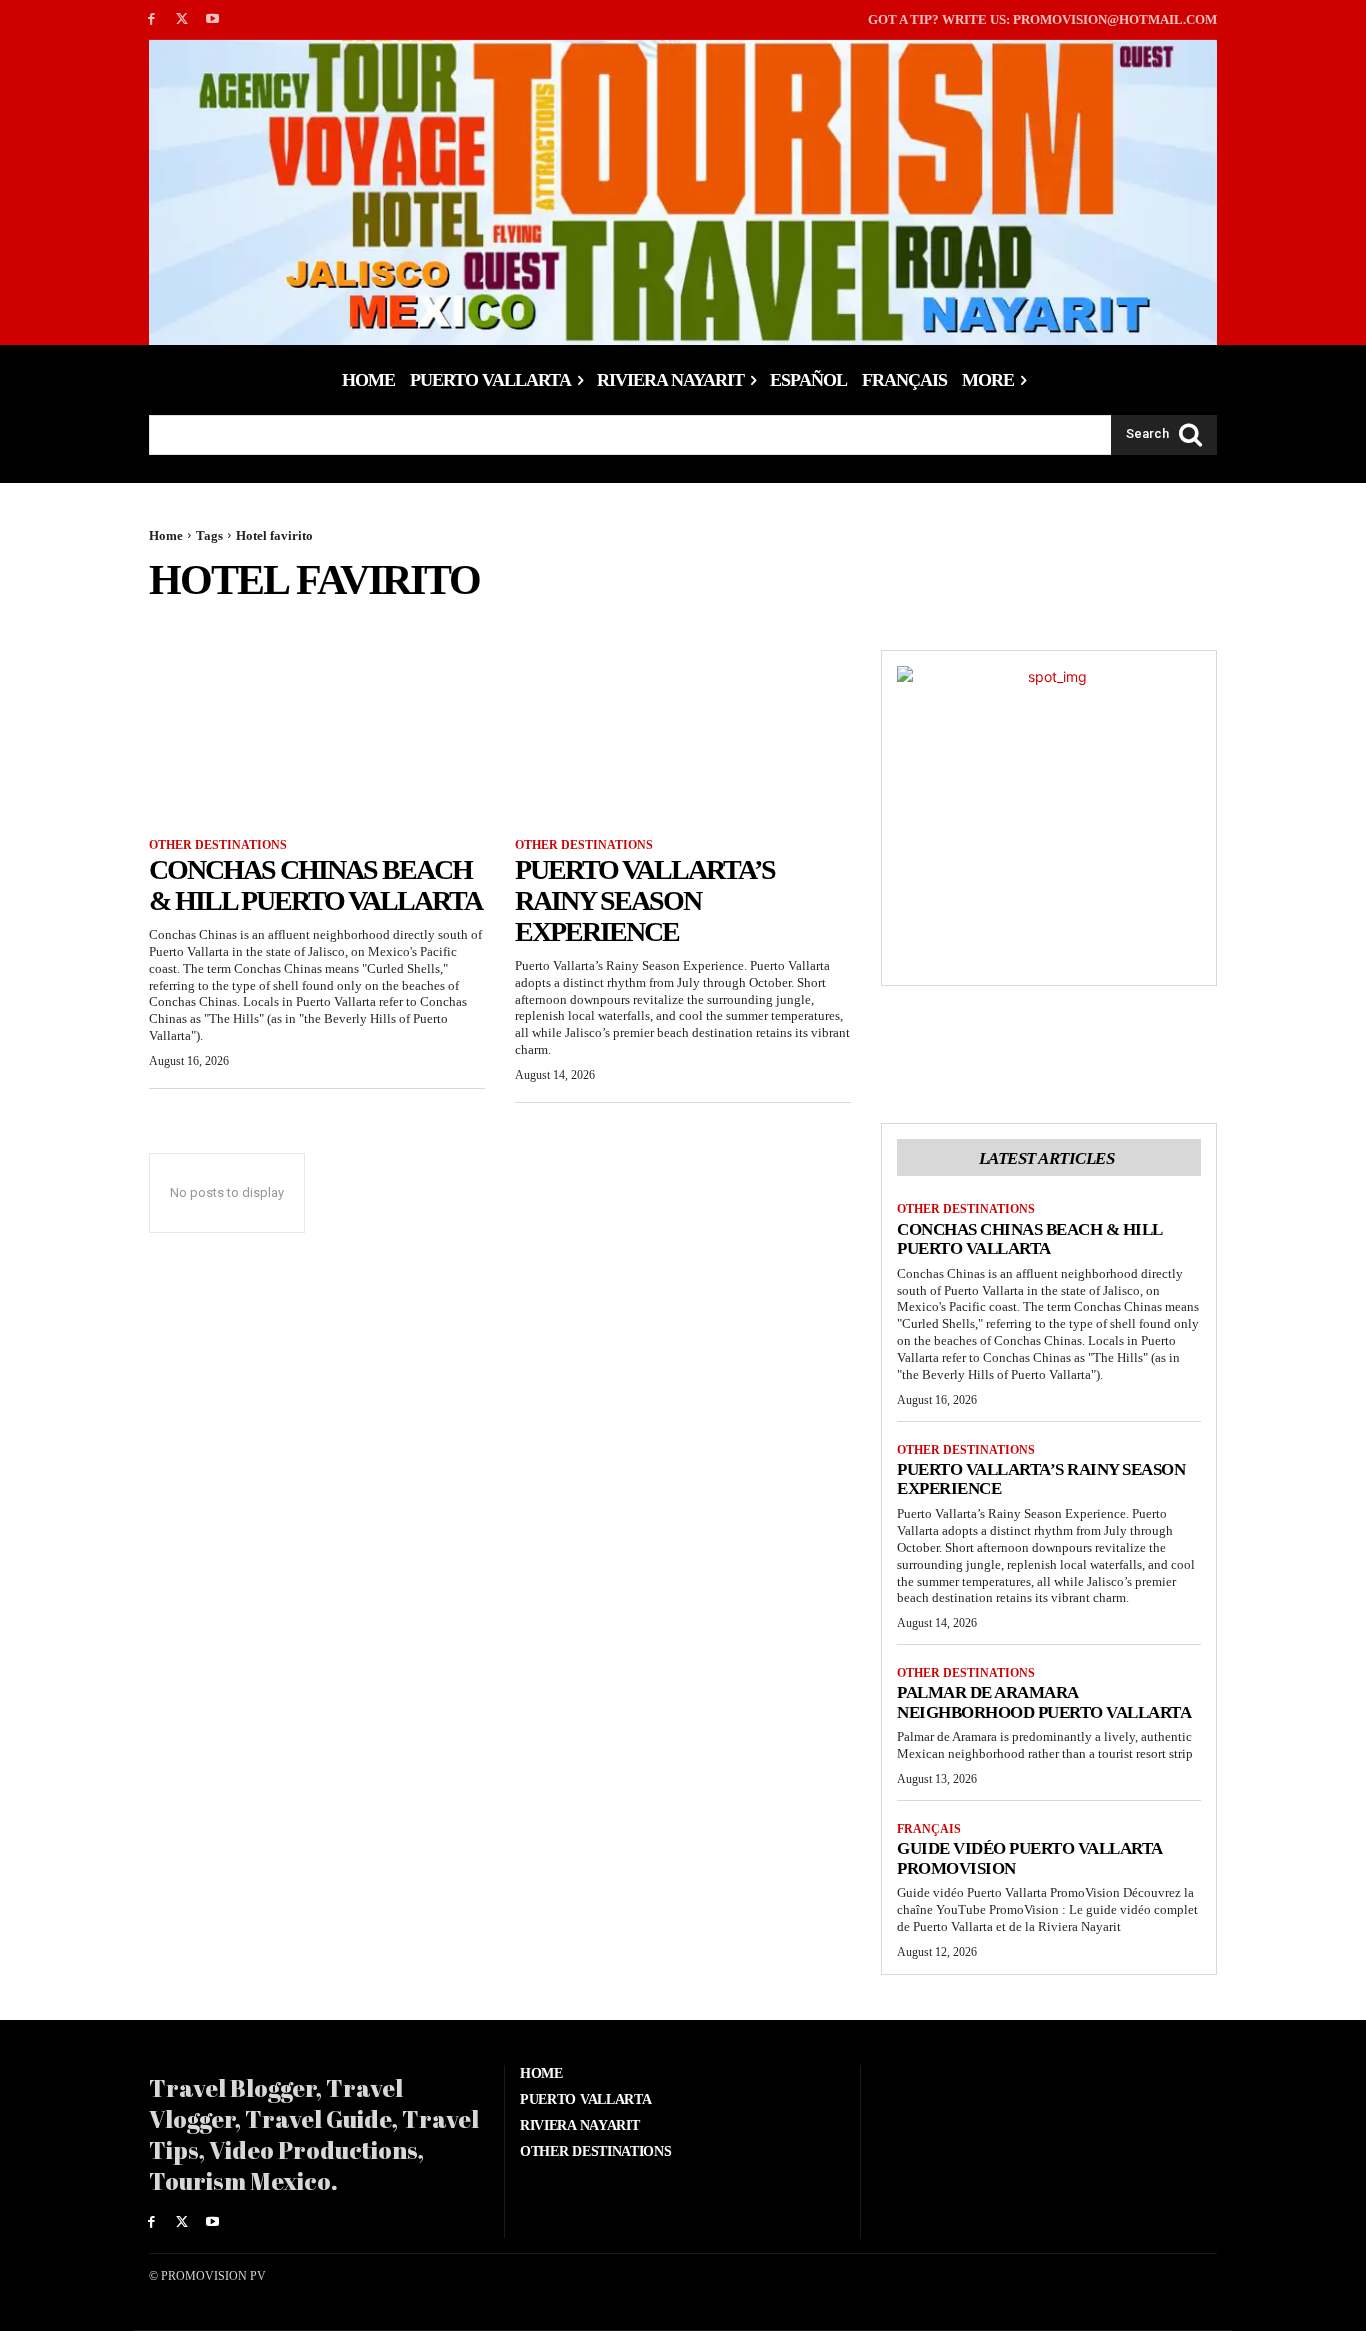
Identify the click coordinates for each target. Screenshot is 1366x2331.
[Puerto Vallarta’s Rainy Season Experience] (683, 734)
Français (929, 1829)
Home (166, 535)
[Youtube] (213, 19)
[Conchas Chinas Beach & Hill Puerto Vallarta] (317, 734)
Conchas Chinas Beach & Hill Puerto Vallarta (315, 885)
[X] (182, 19)
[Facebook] (151, 19)
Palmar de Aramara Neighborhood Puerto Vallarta (1044, 1702)
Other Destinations (218, 845)
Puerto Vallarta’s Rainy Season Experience (645, 900)
